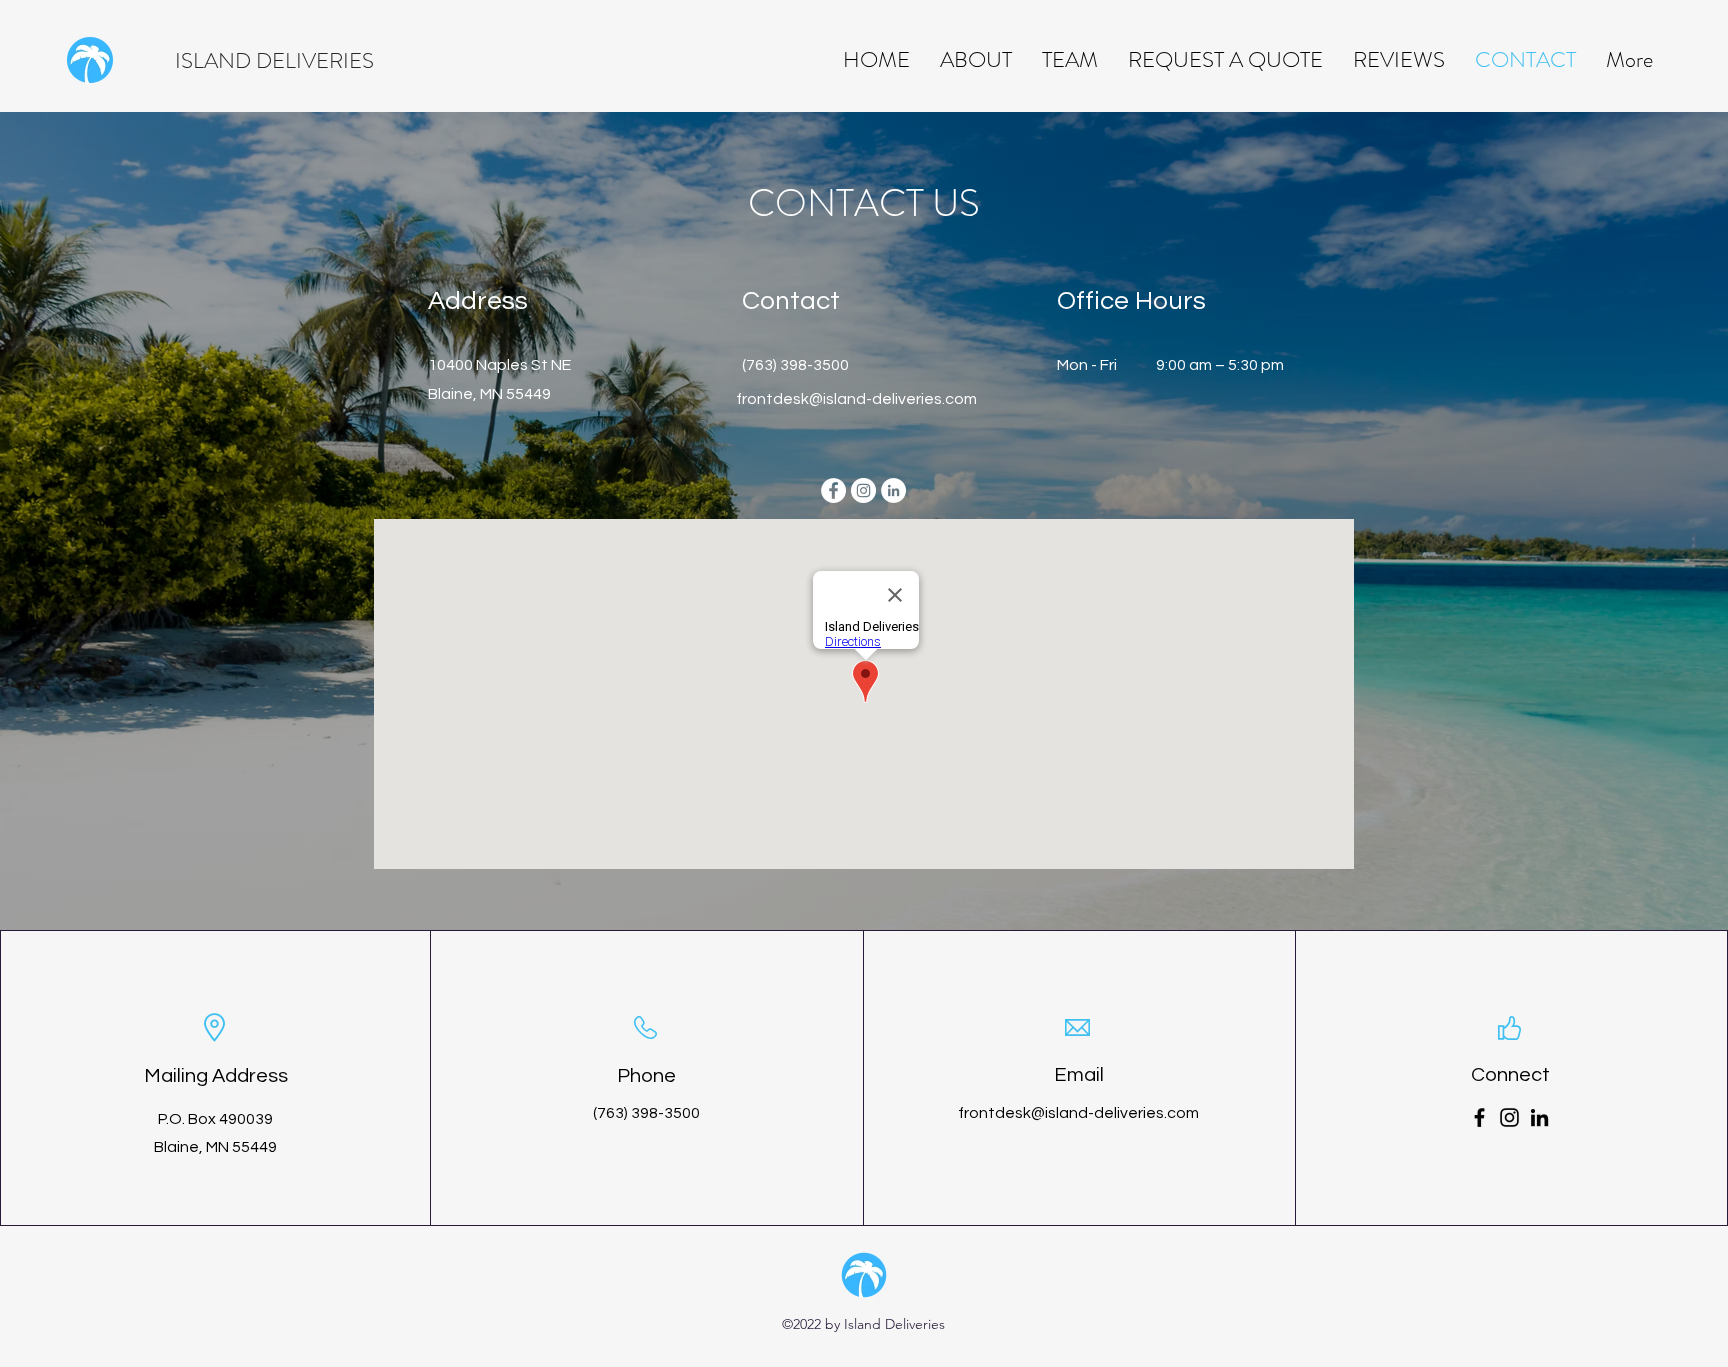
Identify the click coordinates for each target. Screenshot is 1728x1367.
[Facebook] (1479, 1117)
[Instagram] (1509, 1117)
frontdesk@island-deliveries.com (856, 399)
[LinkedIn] (1539, 1117)
